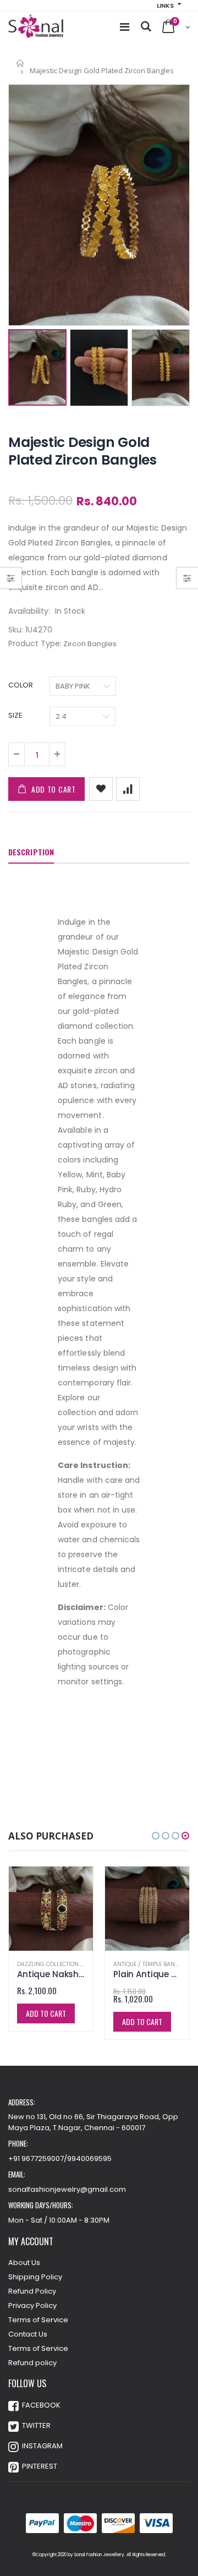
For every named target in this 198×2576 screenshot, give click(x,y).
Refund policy (32, 2363)
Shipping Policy (35, 2277)
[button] (156, 1836)
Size (15, 716)
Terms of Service (38, 2320)
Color (21, 685)
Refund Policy (32, 2291)
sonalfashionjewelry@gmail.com (67, 2189)
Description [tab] (31, 852)
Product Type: (35, 644)
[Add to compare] (128, 789)
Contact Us (28, 2334)
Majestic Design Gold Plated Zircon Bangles (82, 451)
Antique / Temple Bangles (151, 1964)
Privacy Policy (32, 2305)
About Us (24, 2263)
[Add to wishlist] (101, 789)
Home (21, 63)
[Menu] (125, 27)
